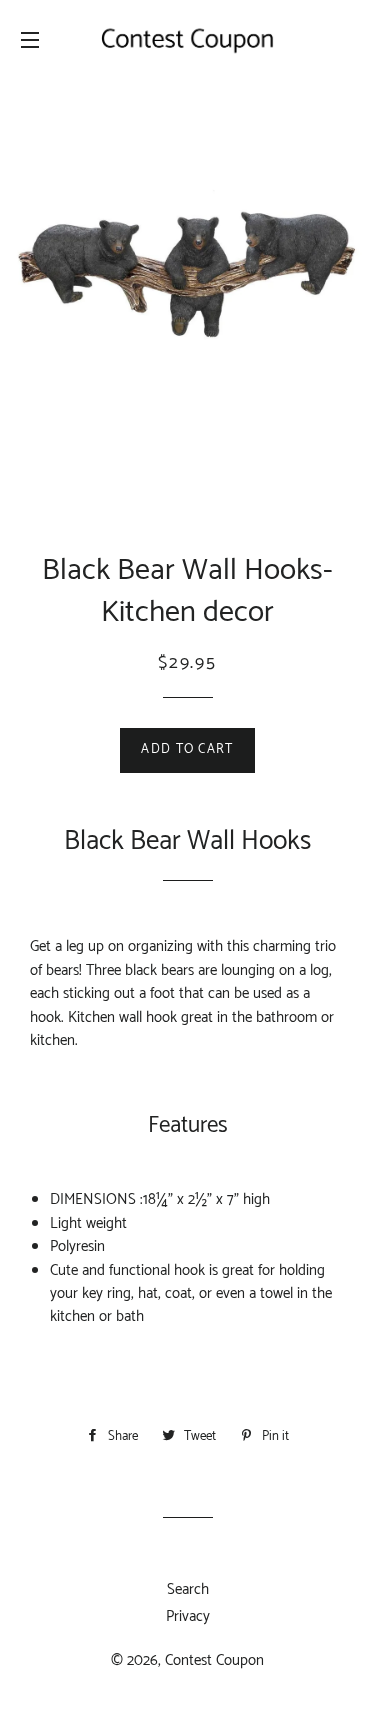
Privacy (188, 1616)
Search (188, 1589)
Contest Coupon (214, 1660)
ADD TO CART (187, 749)
